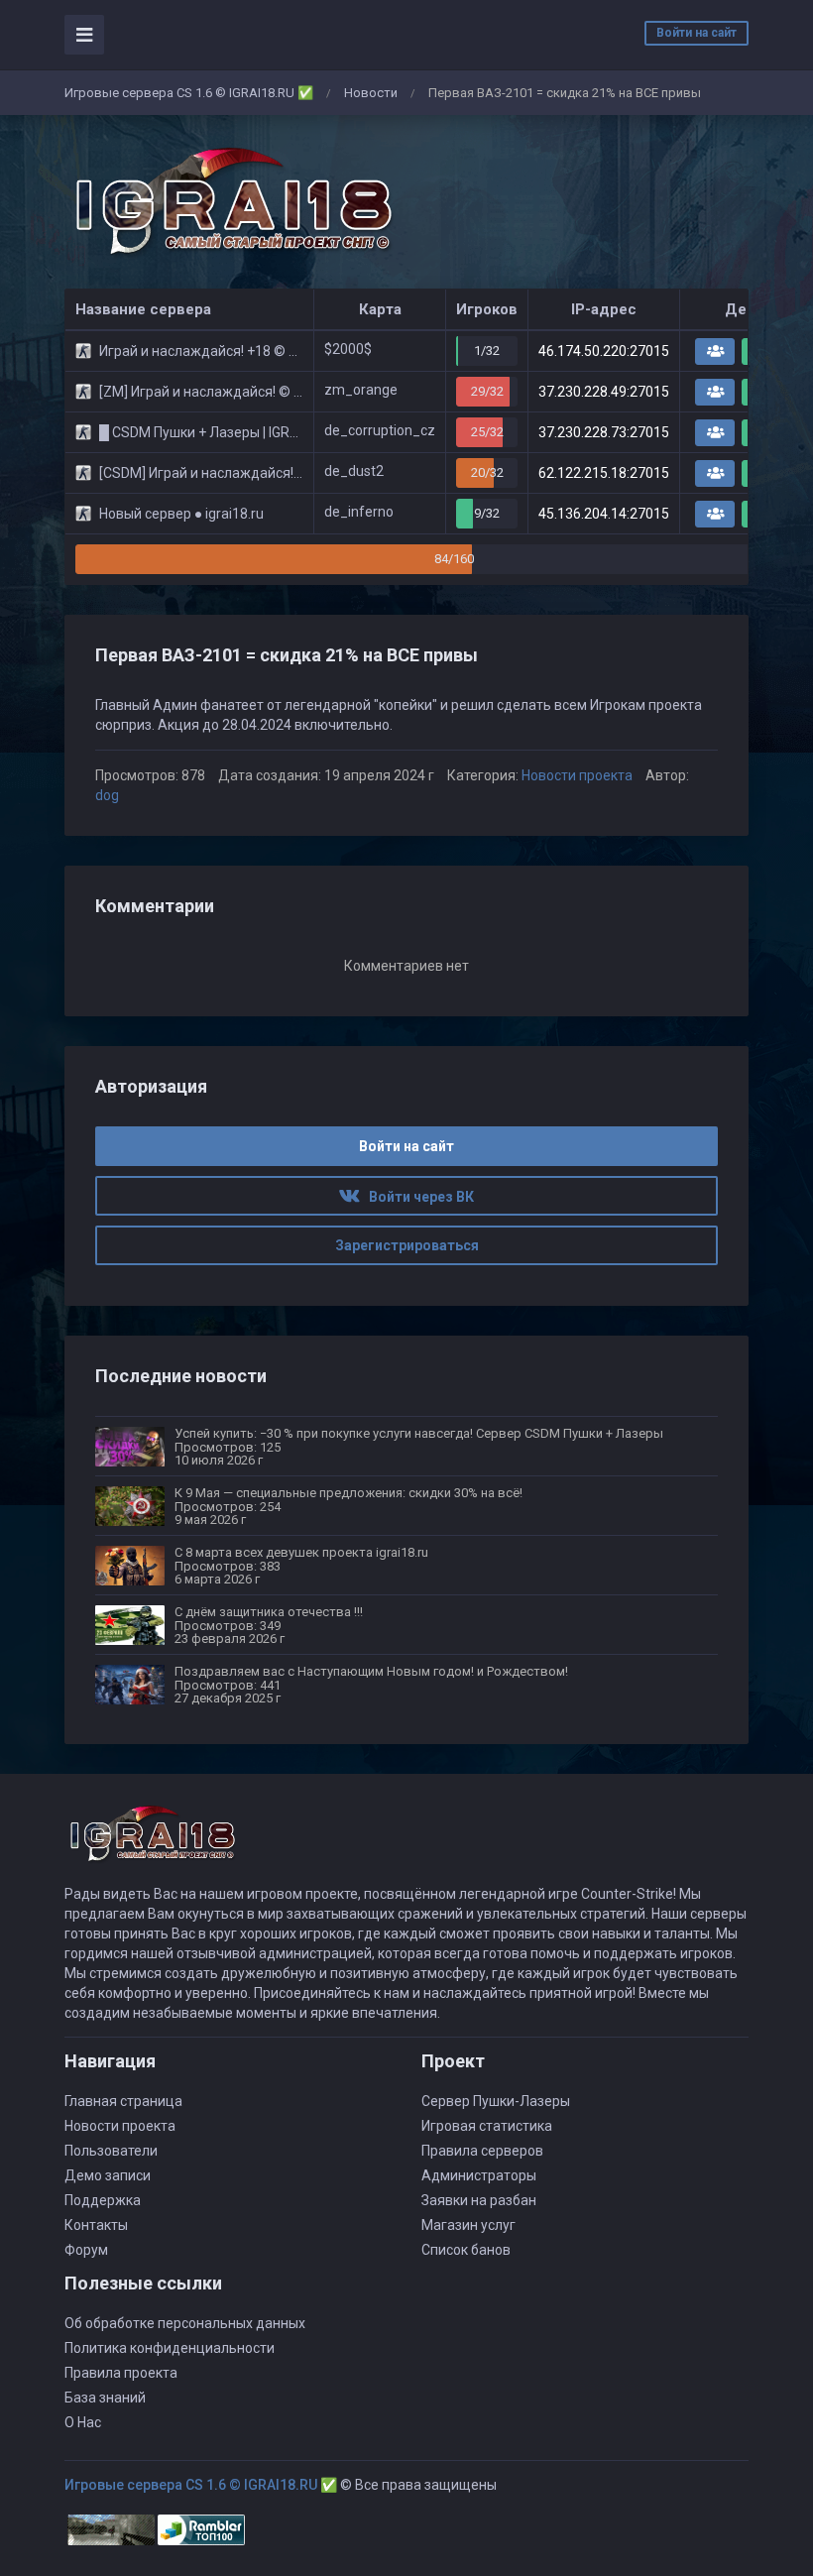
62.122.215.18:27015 (604, 473)
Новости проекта (577, 775)
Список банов (466, 2250)
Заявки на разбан (479, 2200)
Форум (86, 2250)
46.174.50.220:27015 (604, 351)
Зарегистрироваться (407, 1245)
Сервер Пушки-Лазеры (496, 2101)
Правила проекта (121, 2373)
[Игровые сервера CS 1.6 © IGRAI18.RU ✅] (230, 202)
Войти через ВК (417, 1197)
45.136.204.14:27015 (604, 514)
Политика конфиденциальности (170, 2348)
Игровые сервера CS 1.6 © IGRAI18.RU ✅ (189, 93)
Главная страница (123, 2101)
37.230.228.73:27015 (604, 432)
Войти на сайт (697, 33)
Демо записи (108, 2175)
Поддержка (103, 2200)
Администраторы (479, 2175)
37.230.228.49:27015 (604, 392)
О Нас (83, 2422)
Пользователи (111, 2151)
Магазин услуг (468, 2225)
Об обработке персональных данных (185, 2323)
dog (107, 795)
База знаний (105, 2398)
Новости (371, 93)
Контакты (96, 2225)
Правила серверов (482, 2151)
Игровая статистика (487, 2126)
